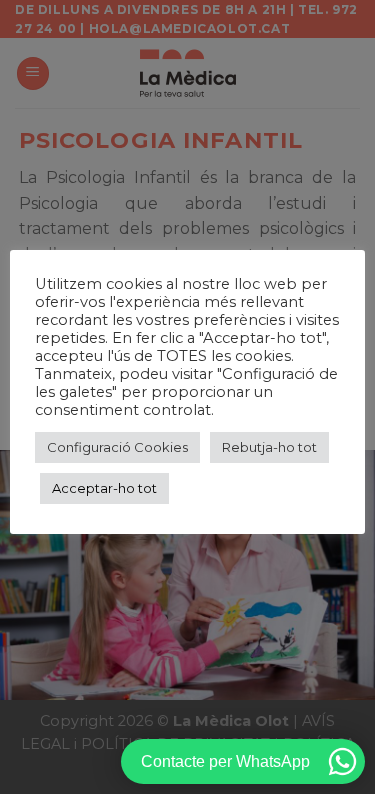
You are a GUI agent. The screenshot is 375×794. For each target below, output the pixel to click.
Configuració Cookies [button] (117, 447)
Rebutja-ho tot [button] (269, 447)
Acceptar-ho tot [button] (104, 488)
